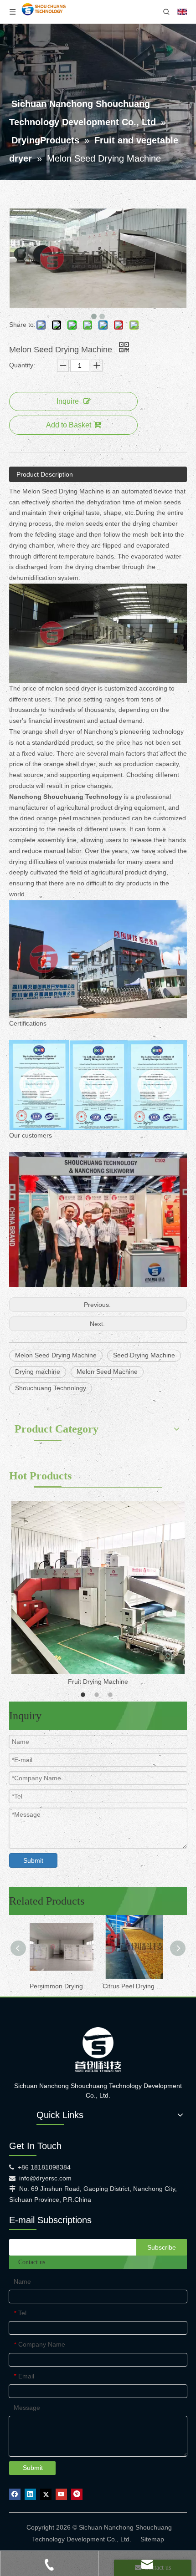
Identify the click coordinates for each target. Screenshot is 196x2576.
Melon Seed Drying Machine (56, 1355)
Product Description (45, 474)
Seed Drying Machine (144, 1355)
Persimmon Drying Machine (62, 1986)
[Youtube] (61, 2494)
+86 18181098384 (44, 2167)
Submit (33, 1860)
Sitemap (152, 2539)
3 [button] (112, 1695)
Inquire (68, 401)
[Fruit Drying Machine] (98, 1588)
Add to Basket (69, 425)
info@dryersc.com (45, 2178)
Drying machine (38, 1372)
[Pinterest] (77, 2494)
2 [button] (98, 1695)
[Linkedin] (30, 2494)
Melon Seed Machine (107, 1372)
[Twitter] (46, 2494)
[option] (98, 1594)
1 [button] (84, 1695)
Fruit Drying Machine (98, 1682)
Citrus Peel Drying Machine (134, 1986)
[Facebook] (15, 2494)
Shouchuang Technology (51, 1388)
